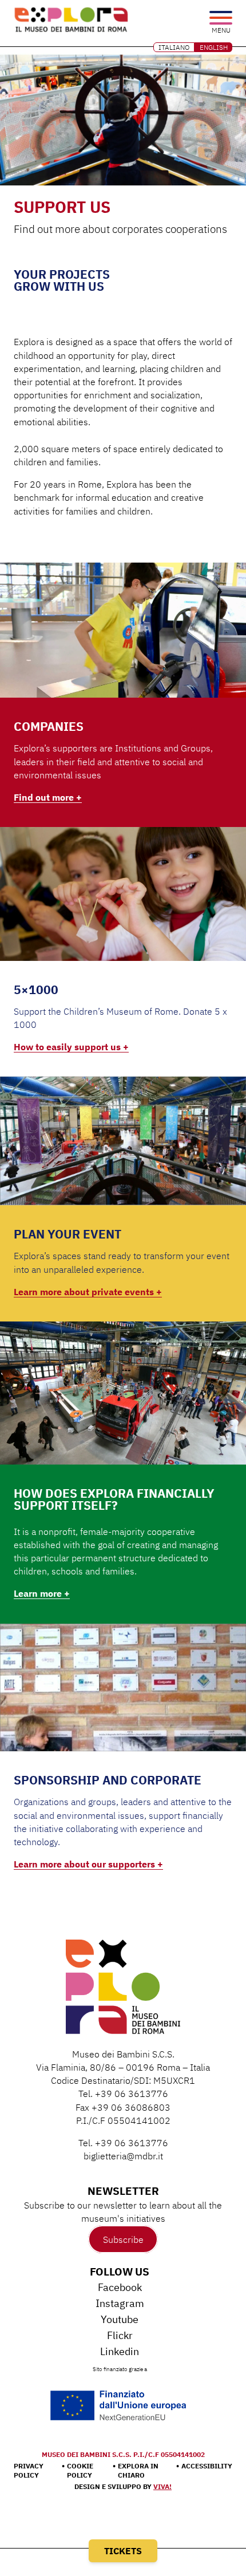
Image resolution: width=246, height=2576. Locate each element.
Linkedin (120, 2351)
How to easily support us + (71, 1047)
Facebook (120, 2287)
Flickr (120, 2335)
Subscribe (123, 2239)
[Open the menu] (221, 19)
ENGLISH (214, 47)
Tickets (123, 2551)
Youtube (120, 2319)
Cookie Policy (80, 2470)
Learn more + (42, 1593)
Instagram (120, 2303)
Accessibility (207, 2466)
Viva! (162, 2486)
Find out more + (48, 797)
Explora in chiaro (138, 2470)
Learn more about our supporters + (88, 1864)
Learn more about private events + (88, 1292)
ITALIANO (174, 47)
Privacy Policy (29, 2470)
